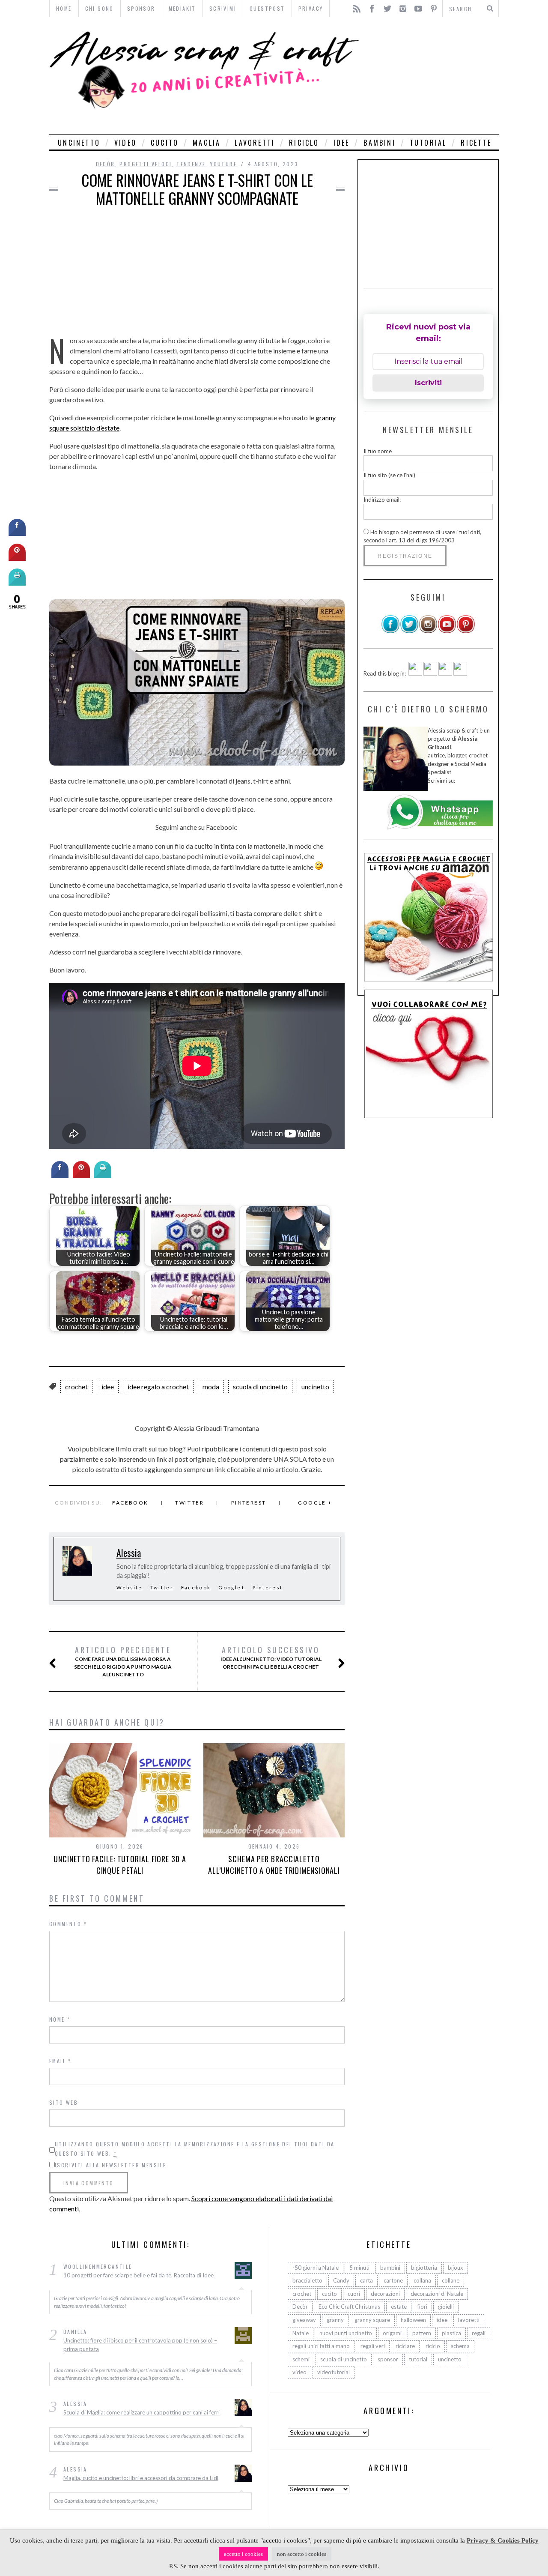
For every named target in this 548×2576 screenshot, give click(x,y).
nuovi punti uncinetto (346, 2333)
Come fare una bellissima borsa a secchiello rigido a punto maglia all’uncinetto (123, 1661)
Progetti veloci (146, 164)
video (125, 143)
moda (211, 1387)
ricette (476, 143)
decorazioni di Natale (437, 2294)
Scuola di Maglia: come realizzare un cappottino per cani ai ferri (141, 2412)
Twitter (189, 1503)
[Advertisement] (431, 76)
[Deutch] (430, 673)
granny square (372, 2320)
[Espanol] (445, 673)
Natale (301, 2333)
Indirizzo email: (382, 500)
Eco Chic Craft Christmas (349, 2307)
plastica (451, 2333)
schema (460, 2346)
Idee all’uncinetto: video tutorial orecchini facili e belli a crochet (271, 1657)
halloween (413, 2320)
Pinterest (249, 1503)
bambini (379, 143)
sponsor (388, 2359)
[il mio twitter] (409, 631)
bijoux (456, 2268)
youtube (223, 164)
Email (60, 2061)
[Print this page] (103, 1176)
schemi (301, 2359)
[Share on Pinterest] (81, 1176)
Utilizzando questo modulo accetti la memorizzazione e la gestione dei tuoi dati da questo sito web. (195, 2149)
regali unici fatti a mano (321, 2346)
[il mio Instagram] (428, 631)
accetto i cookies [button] (243, 2554)
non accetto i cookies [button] (302, 2554)
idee (342, 143)
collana (422, 2280)
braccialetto (307, 2280)
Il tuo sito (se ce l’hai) (389, 475)
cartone (393, 2280)
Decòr (106, 164)
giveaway (304, 2320)
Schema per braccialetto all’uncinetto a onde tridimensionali (274, 1865)
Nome (60, 2019)
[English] (415, 673)
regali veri (373, 2346)
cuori (354, 2294)
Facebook (130, 1503)
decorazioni (385, 2294)
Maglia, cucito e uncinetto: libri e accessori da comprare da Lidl (141, 2478)
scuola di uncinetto (260, 1387)
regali (479, 2333)
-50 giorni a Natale (316, 2268)
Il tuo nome (378, 451)
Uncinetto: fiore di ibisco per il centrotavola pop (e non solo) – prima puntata (140, 2345)
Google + (315, 1503)
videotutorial (334, 2372)
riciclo (304, 143)
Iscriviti (428, 383)
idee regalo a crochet (158, 1387)
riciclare (405, 2346)
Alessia (129, 1553)
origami (392, 2333)
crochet (76, 1387)
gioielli (446, 2307)
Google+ (232, 1587)
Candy (341, 2280)
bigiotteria (424, 2268)
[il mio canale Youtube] (447, 631)
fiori (422, 2307)
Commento (68, 1924)
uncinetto (79, 143)
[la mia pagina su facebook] (390, 631)
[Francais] (460, 673)
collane (451, 2280)
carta (366, 2280)
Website (130, 1587)
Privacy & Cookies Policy (503, 2540)
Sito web (64, 2102)
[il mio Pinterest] (466, 631)
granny (335, 2320)
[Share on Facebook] (60, 1176)
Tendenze (191, 164)
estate (399, 2307)
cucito (165, 143)
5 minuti (359, 2268)
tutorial (428, 143)
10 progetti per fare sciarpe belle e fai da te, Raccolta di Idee (138, 2275)
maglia (207, 143)
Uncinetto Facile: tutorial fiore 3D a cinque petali (120, 1865)
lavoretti (255, 143)
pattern (422, 2333)
